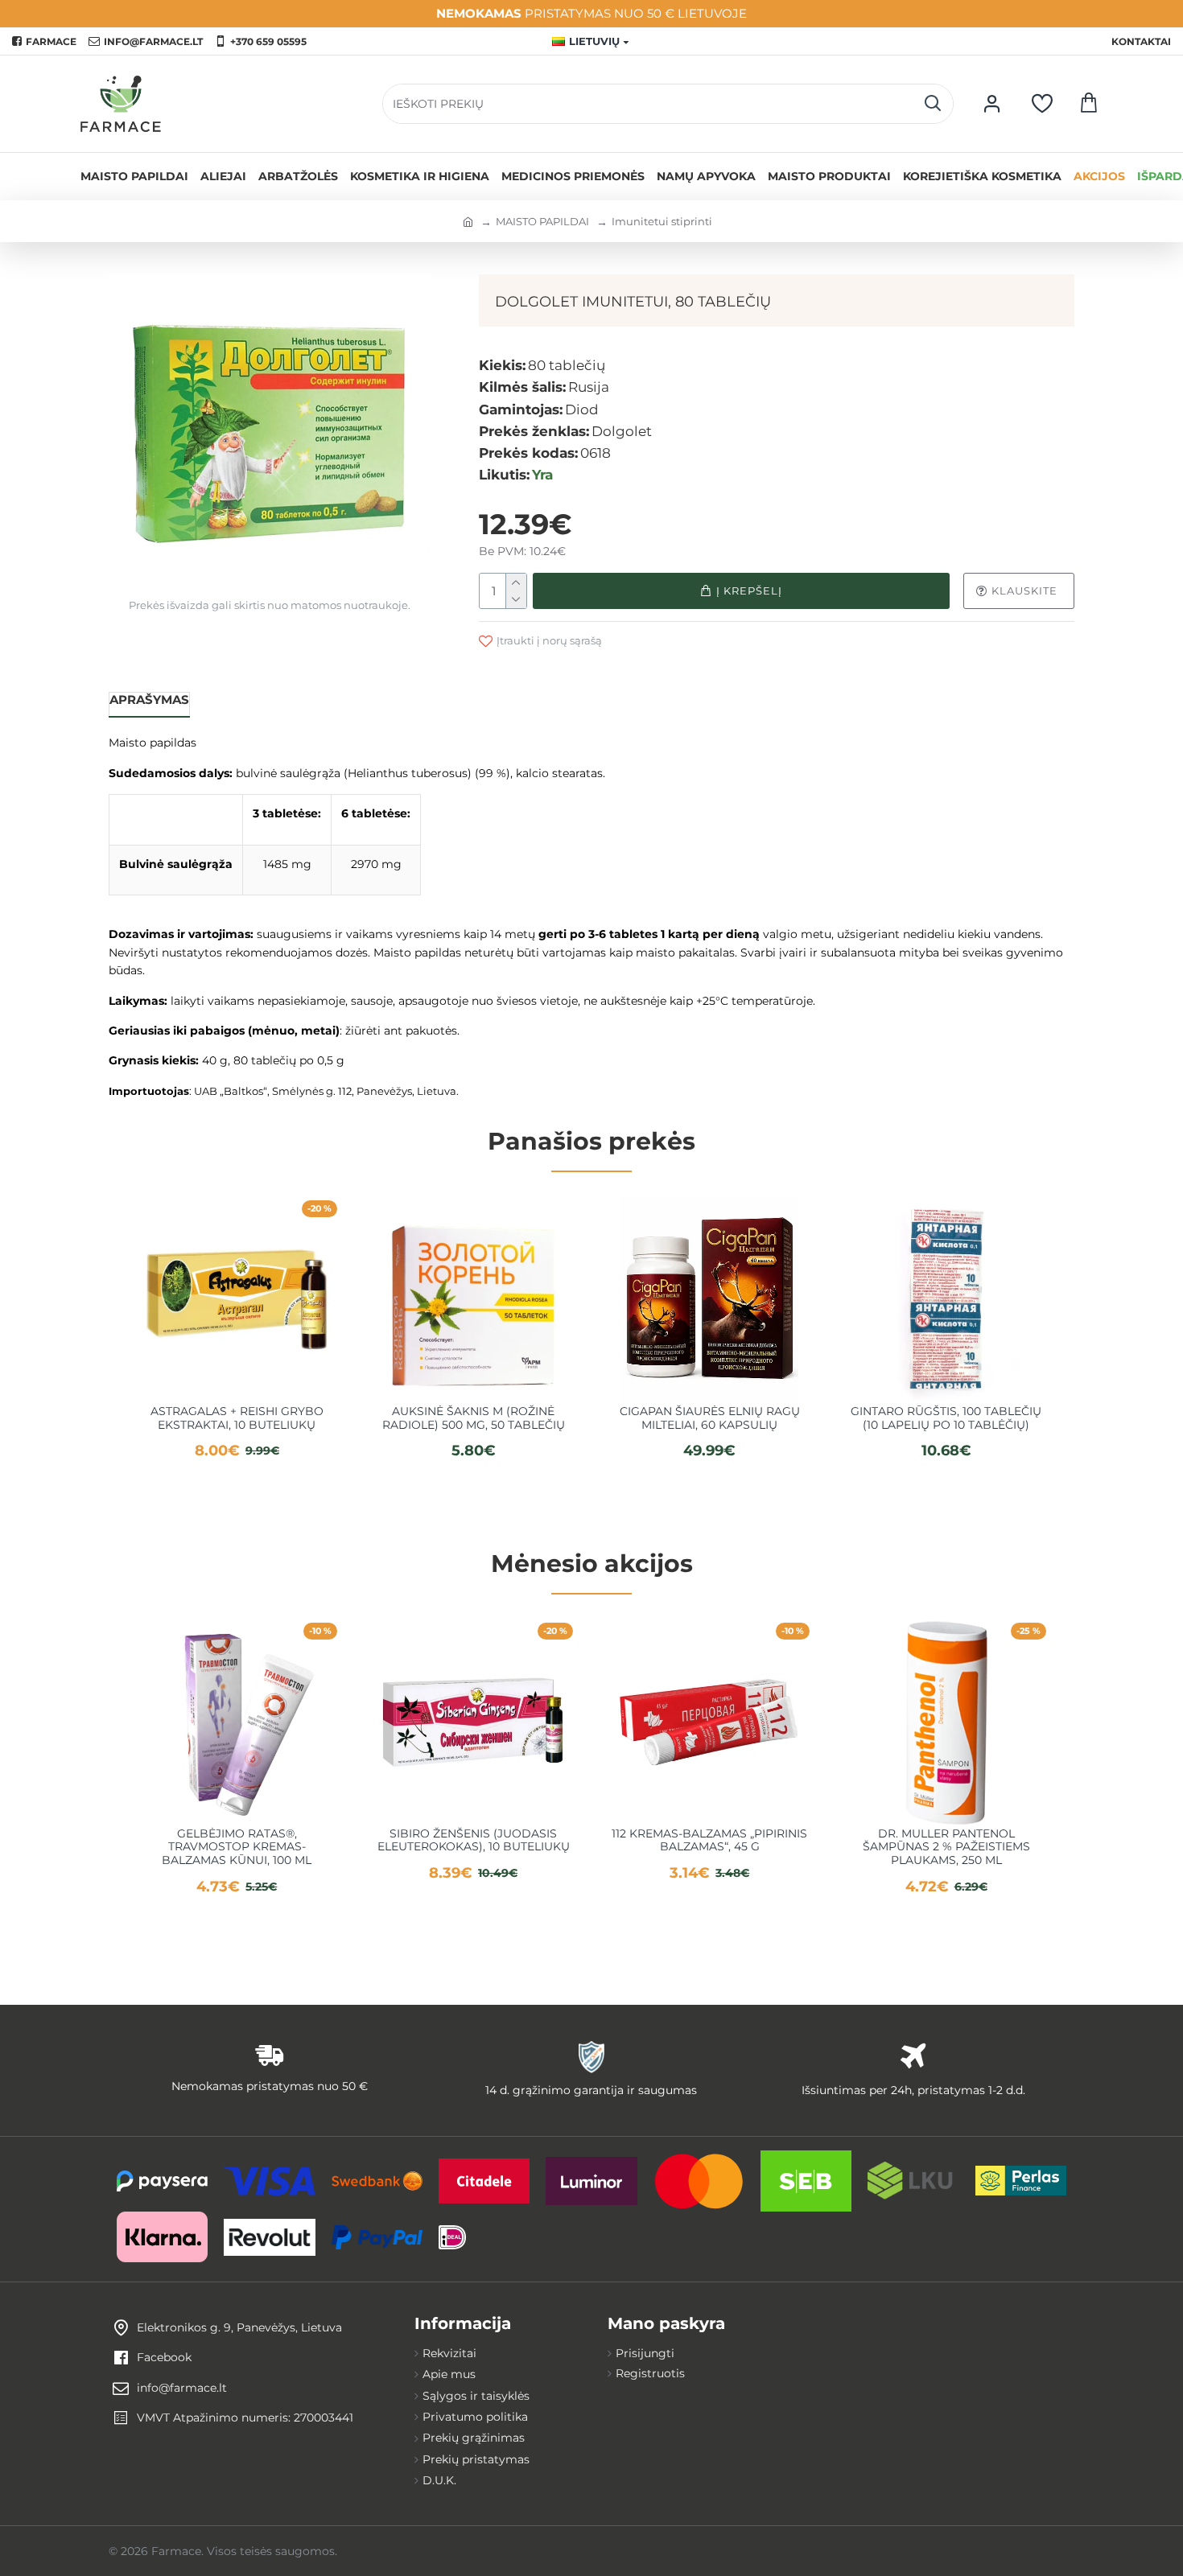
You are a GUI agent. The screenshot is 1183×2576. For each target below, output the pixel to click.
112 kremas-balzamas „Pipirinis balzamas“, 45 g (709, 1841)
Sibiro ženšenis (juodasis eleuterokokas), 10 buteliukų (474, 1841)
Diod (582, 409)
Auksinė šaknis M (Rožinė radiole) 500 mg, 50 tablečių (474, 1418)
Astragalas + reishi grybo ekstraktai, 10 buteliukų (237, 1418)
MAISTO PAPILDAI (542, 221)
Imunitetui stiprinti (662, 221)
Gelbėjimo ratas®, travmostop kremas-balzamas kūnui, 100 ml (237, 1847)
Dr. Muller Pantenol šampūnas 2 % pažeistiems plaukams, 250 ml (946, 1847)
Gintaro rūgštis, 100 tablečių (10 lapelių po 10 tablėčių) (946, 1418)
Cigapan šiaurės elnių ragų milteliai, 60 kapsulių (710, 1418)
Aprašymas (149, 700)
